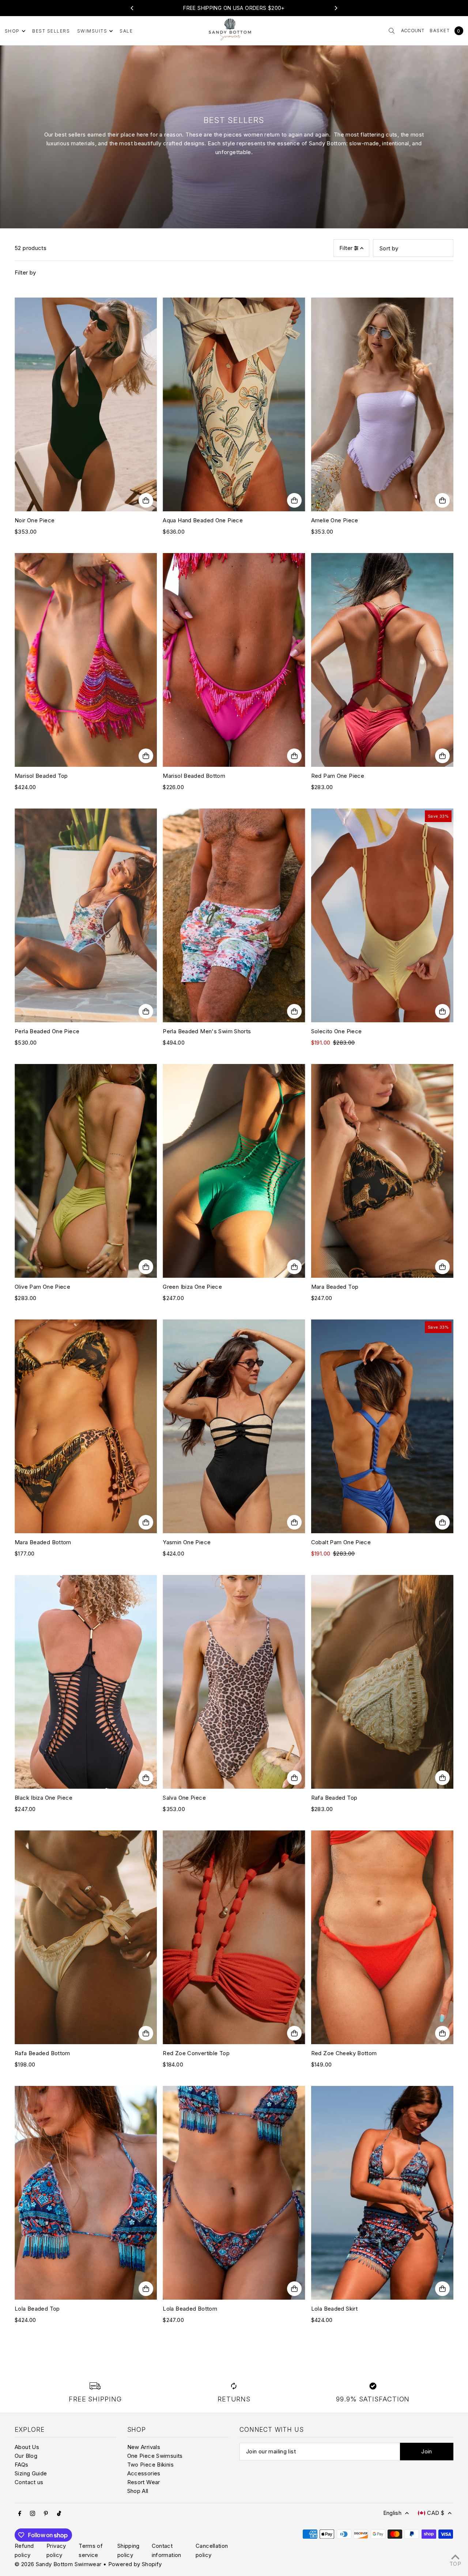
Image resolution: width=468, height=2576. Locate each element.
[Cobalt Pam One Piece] (382, 1426)
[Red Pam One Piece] (382, 660)
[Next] (336, 8)
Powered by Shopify (135, 2564)
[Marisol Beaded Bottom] (234, 660)
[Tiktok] (59, 2513)
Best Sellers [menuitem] (51, 31)
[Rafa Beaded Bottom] (86, 1937)
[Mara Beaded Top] (382, 1171)
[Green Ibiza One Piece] (234, 1171)
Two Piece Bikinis (150, 2465)
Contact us (29, 2482)
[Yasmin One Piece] (234, 1426)
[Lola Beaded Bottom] (234, 2193)
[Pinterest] (46, 2513)
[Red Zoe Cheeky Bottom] (382, 1937)
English (392, 2513)
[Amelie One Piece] (382, 404)
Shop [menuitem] (12, 31)
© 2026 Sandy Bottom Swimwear (58, 2564)
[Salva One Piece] (234, 1682)
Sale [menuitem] (126, 31)
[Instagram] (33, 2513)
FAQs (22, 2465)
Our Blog (26, 2456)
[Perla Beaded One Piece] (86, 915)
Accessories (144, 2473)
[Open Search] (392, 31)
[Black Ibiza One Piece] (86, 1682)
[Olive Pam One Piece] (86, 1171)
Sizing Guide (31, 2473)
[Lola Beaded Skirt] (382, 2193)
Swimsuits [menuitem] (92, 31)
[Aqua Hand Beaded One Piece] (234, 404)
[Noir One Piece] (86, 404)
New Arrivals (144, 2447)
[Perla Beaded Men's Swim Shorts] (234, 915)
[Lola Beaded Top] (86, 2193)
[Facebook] (20, 2513)
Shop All (138, 2491)
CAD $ (436, 2513)
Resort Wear (144, 2482)
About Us (27, 2447)
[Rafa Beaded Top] (382, 1682)
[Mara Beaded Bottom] (86, 1426)
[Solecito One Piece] (382, 915)
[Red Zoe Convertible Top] (234, 1937)
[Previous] (132, 8)
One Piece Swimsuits (155, 2456)
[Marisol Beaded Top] (86, 660)
